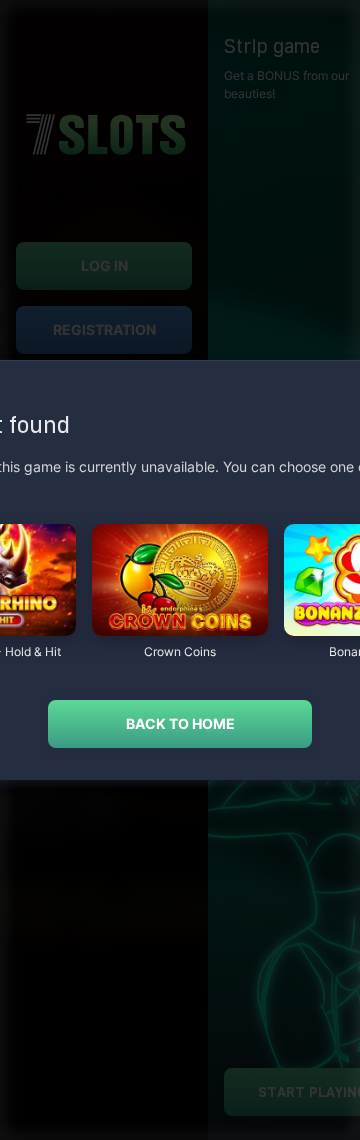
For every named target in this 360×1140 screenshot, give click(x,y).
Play (180, 625)
